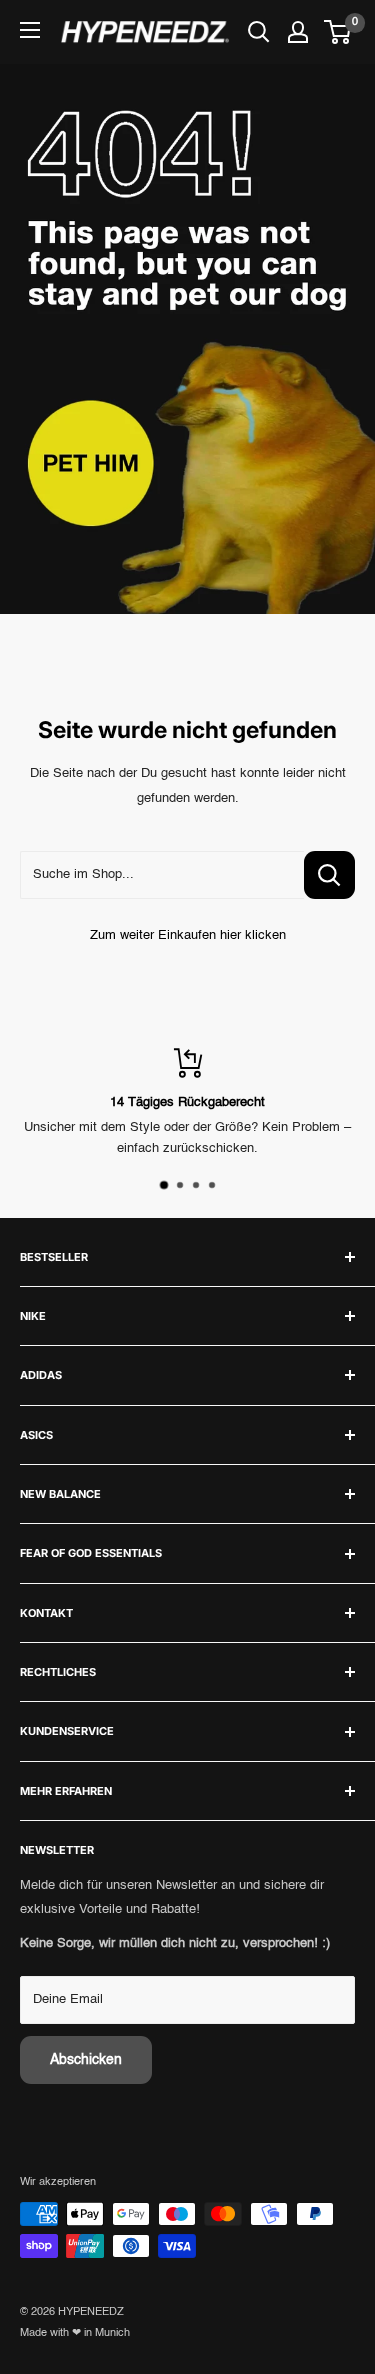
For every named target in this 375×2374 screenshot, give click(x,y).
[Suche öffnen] (259, 32)
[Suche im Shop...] (329, 875)
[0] (338, 32)
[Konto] (298, 32)
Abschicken (86, 2060)
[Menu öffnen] (30, 30)
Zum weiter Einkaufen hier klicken (188, 935)
